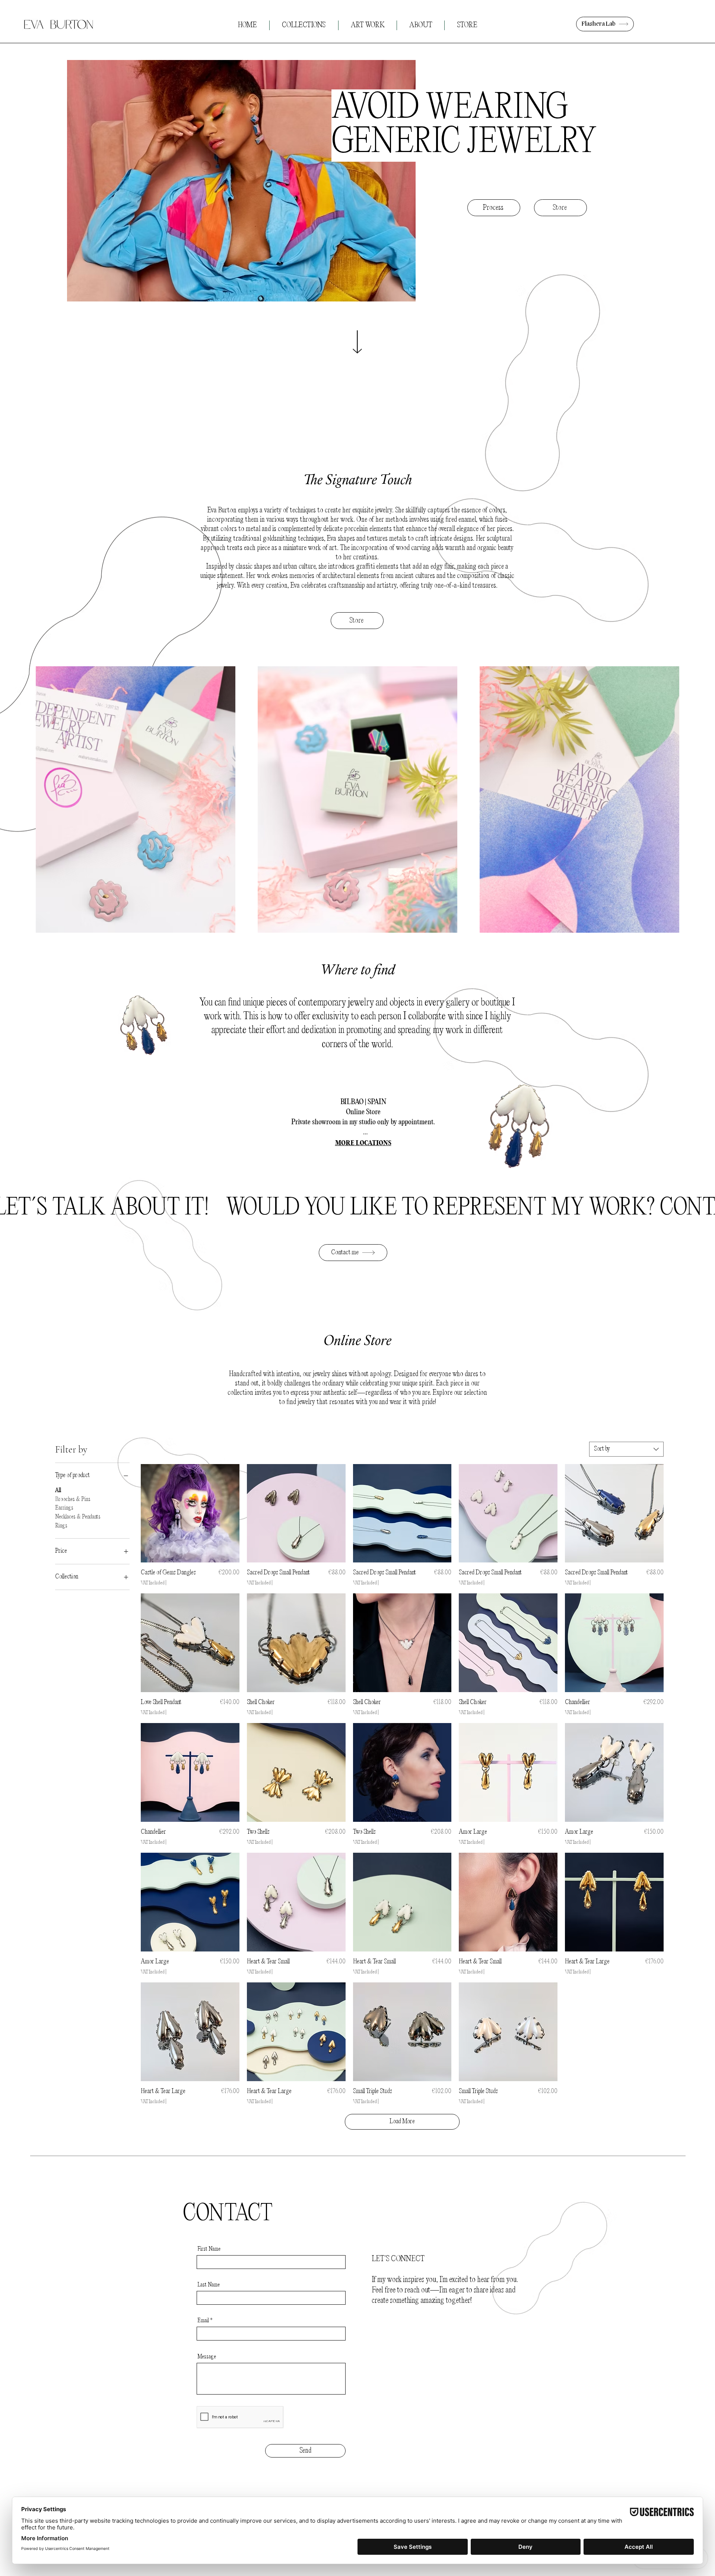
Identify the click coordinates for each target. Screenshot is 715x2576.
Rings (61, 1526)
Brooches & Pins (73, 1499)
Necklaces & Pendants (78, 1517)
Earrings (64, 1508)
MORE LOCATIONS (363, 1143)
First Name (209, 2249)
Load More (402, 2122)
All (58, 1491)
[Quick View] (190, 1513)
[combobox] (626, 1449)
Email (203, 2321)
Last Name (209, 2285)
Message (207, 2357)
